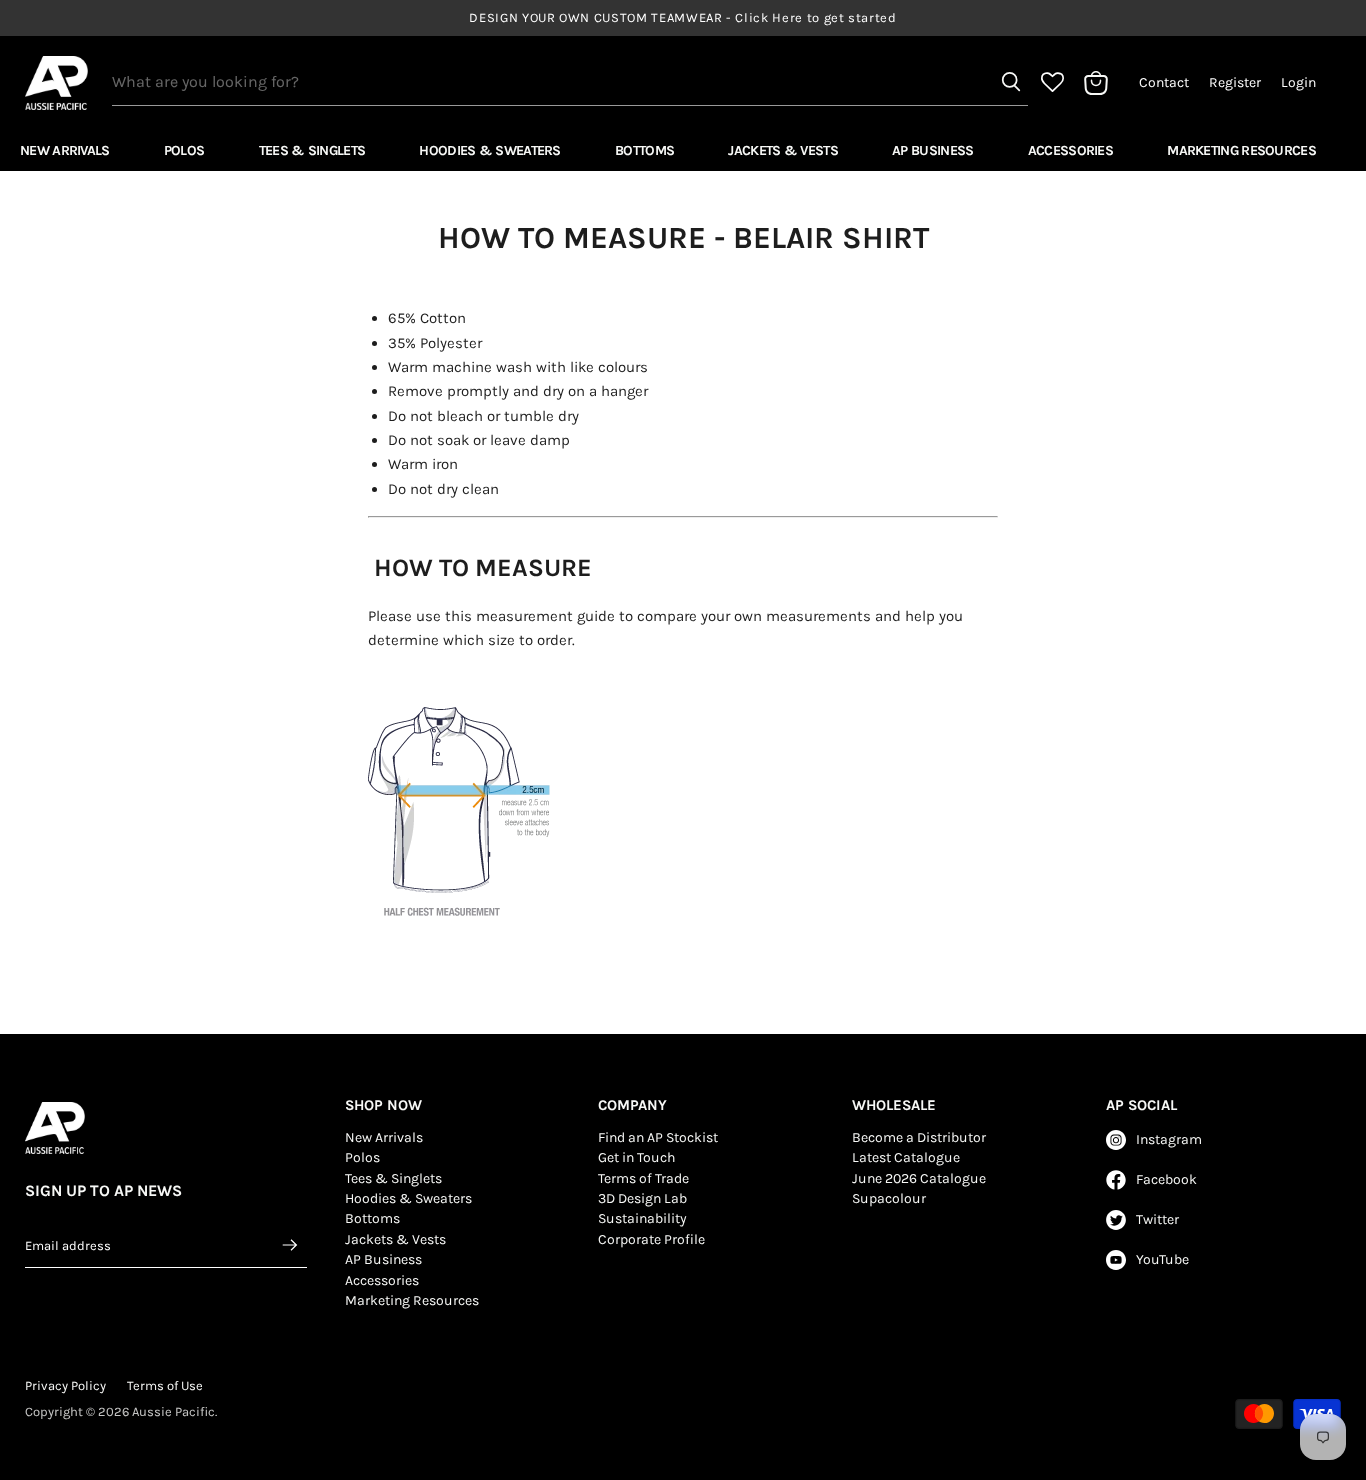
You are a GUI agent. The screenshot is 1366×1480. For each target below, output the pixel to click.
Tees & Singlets (312, 150)
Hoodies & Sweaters (489, 150)
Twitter (1157, 1219)
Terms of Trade (643, 1178)
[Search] (1011, 82)
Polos (184, 150)
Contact (1164, 83)
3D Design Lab (642, 1198)
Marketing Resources (1241, 150)
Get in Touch (636, 1157)
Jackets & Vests (783, 150)
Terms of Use (165, 1385)
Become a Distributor (919, 1137)
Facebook (1166, 1179)
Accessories (1070, 150)
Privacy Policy (65, 1385)
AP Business (932, 150)
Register (1235, 83)
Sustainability (642, 1218)
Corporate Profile (651, 1239)
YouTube (1162, 1259)
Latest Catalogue (906, 1157)
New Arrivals (65, 150)
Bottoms (644, 150)
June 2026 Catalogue (919, 1178)
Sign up (291, 1245)
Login (1298, 83)
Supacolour (889, 1198)
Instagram (1169, 1139)
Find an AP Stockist (658, 1137)
